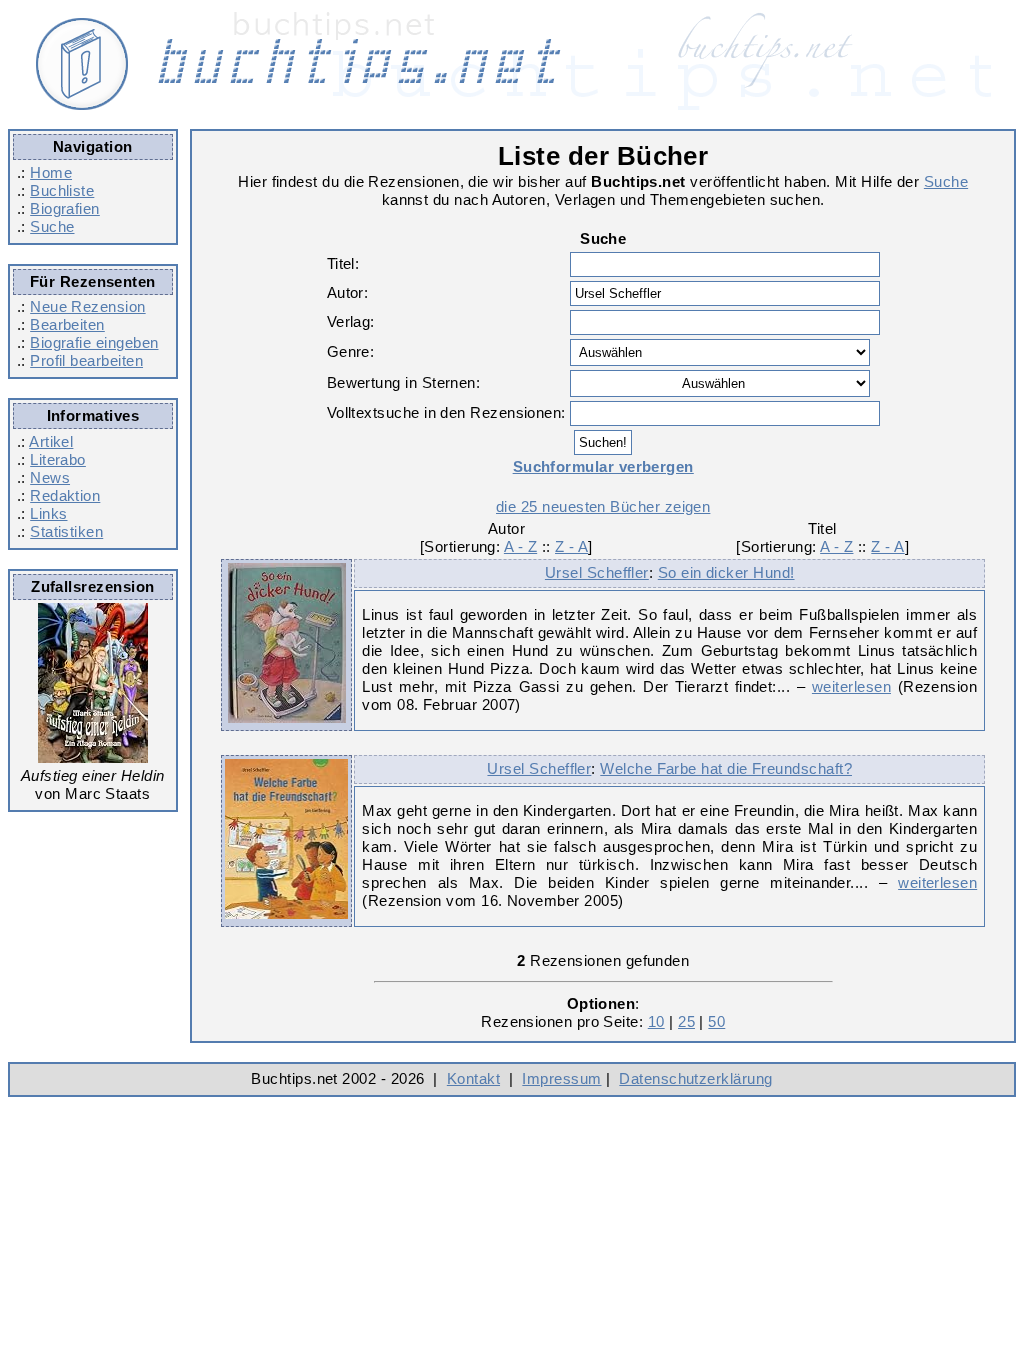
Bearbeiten (67, 324)
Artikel (51, 441)
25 (686, 1021)
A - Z (520, 546)
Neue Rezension (87, 306)
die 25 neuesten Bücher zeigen (603, 506)
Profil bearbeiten (86, 360)
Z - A (571, 546)
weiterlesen (851, 686)
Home (51, 172)
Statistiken (66, 531)
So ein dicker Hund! (726, 572)
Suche (52, 226)
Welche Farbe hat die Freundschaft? (726, 768)
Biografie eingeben (94, 342)
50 (716, 1021)
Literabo (58, 459)
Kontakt (473, 1078)
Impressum (561, 1078)
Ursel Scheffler (597, 572)
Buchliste (62, 190)
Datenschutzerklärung (695, 1078)
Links (48, 513)
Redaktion (65, 495)
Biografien (65, 208)
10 (656, 1021)
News (50, 477)
